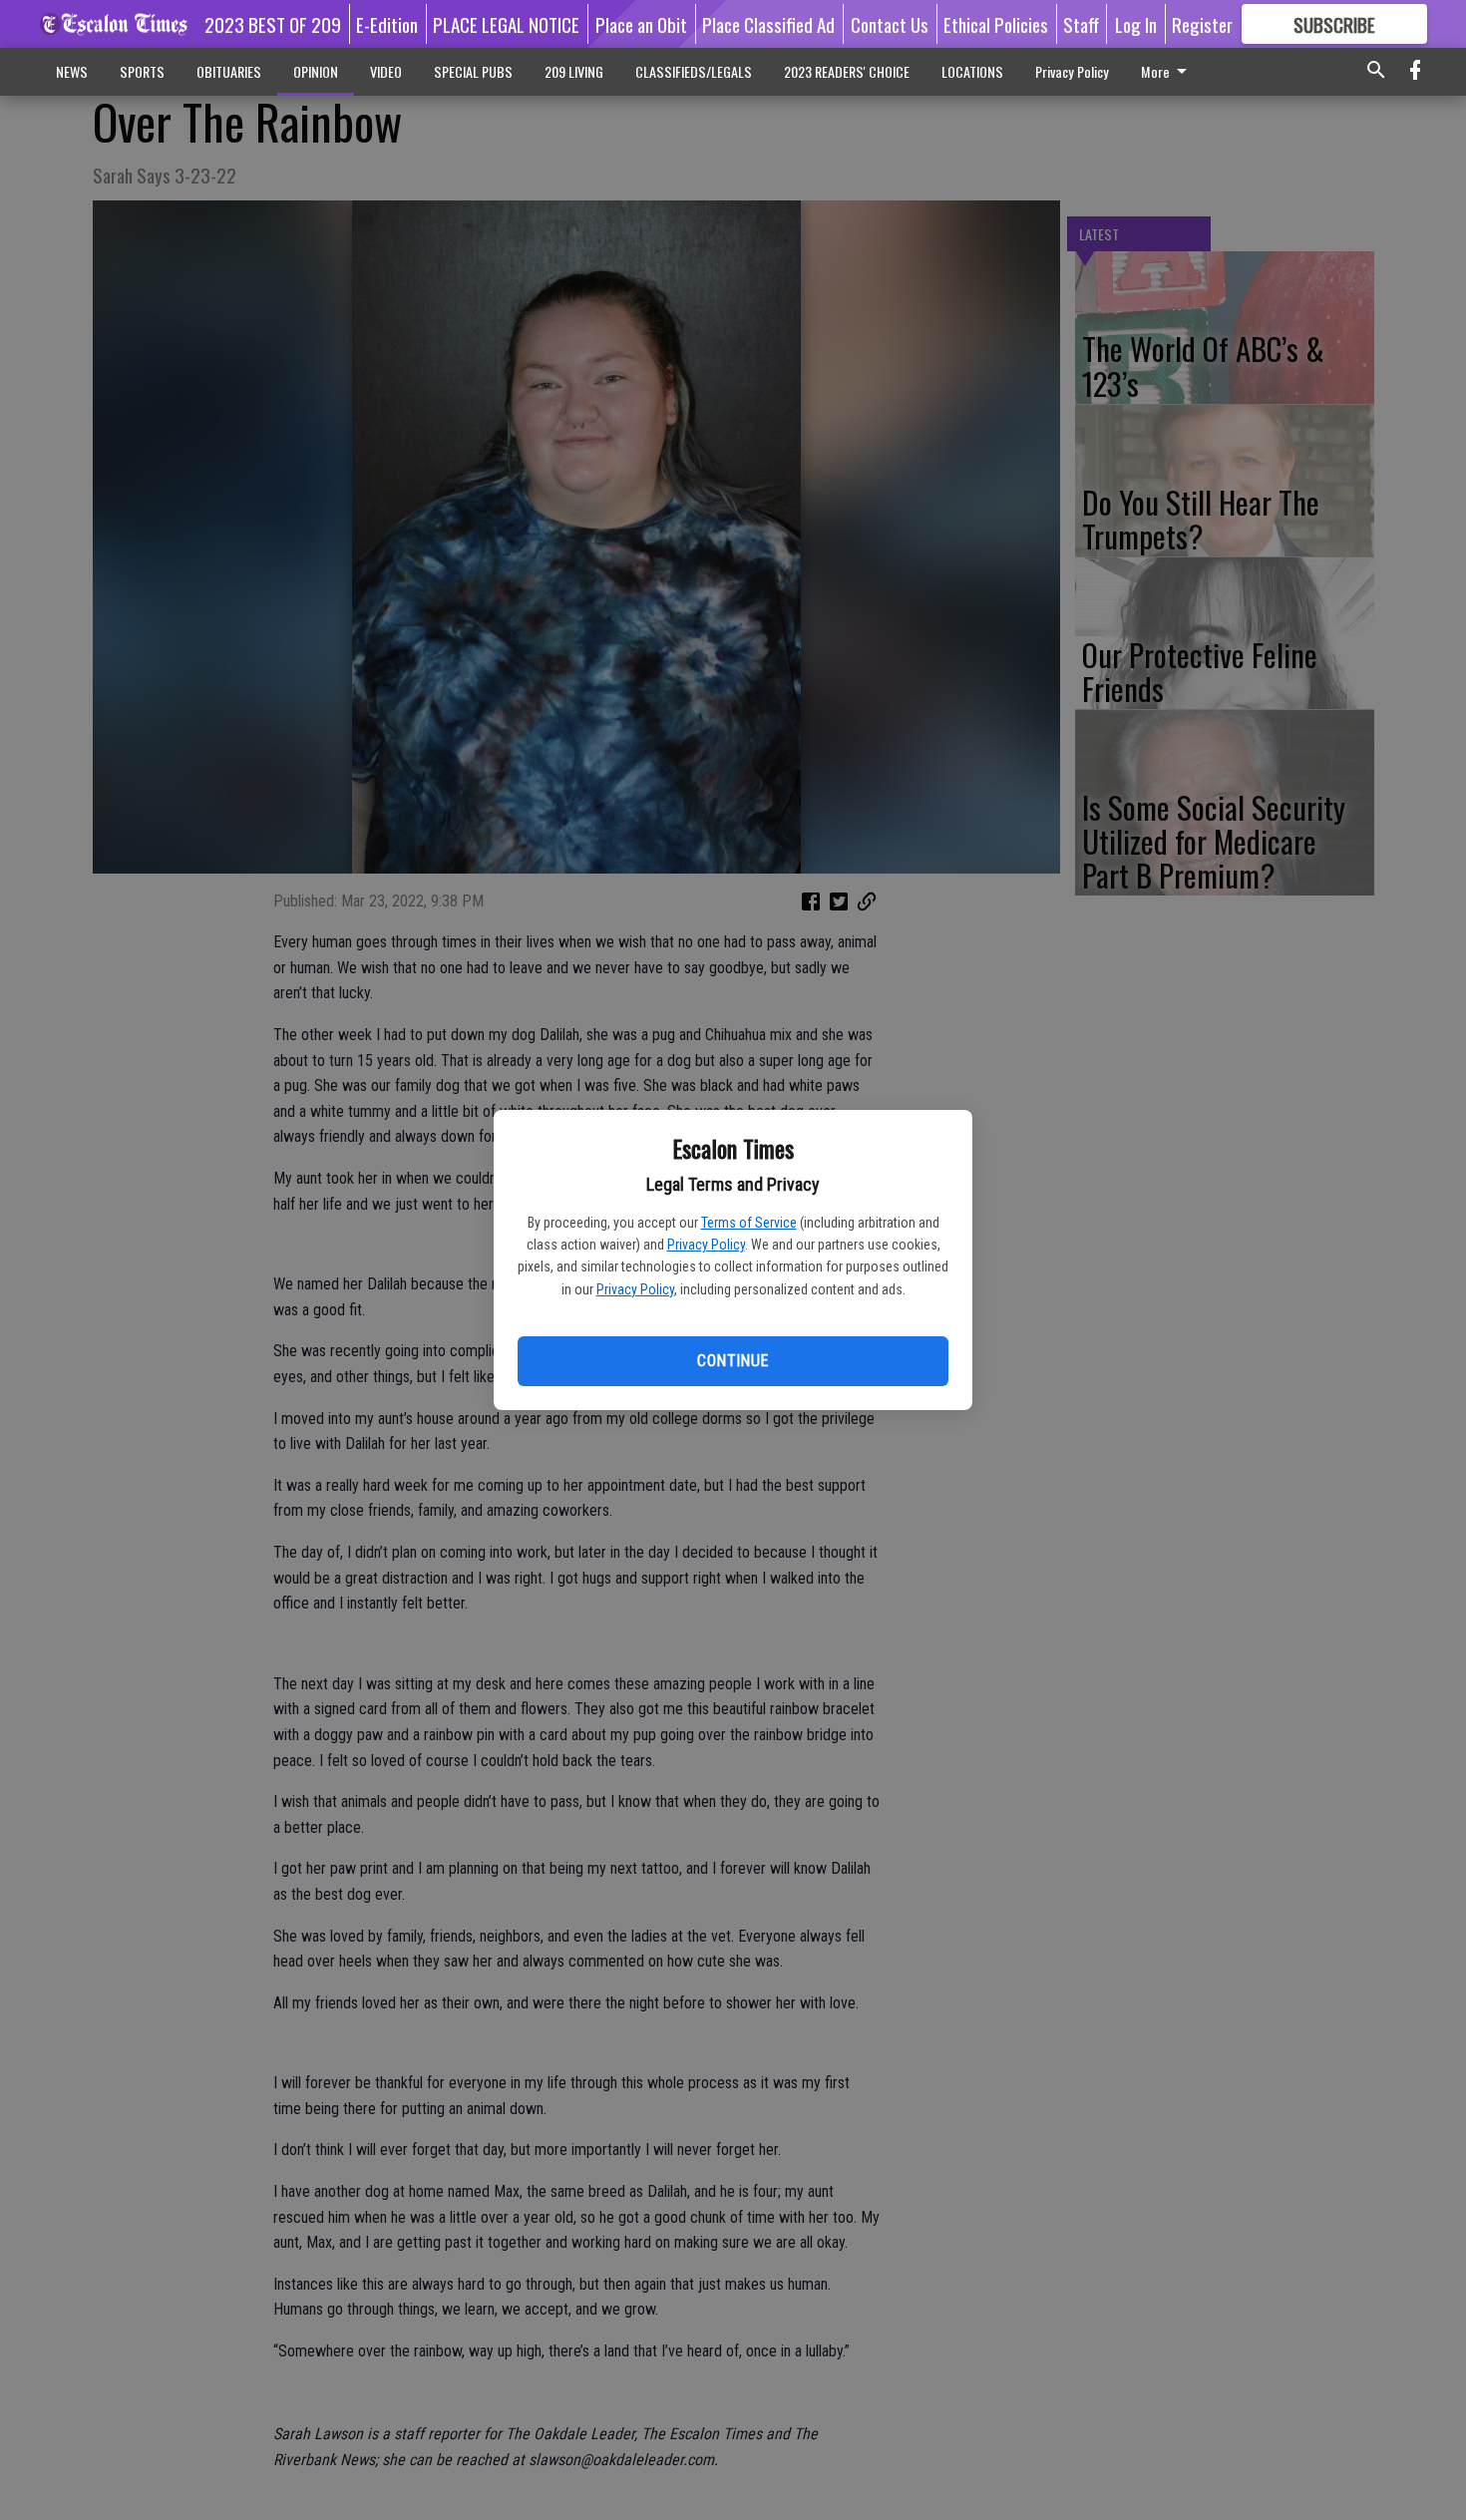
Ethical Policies (996, 24)
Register (1202, 24)
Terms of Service (749, 1223)
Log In (1136, 24)
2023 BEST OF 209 (273, 24)
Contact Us (890, 24)
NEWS (72, 71)
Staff (1081, 24)
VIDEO (386, 71)
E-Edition (387, 24)
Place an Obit (641, 24)
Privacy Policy (706, 1245)
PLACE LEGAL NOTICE (506, 24)
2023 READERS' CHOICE (847, 71)
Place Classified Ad (768, 24)
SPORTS (142, 71)
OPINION (316, 71)
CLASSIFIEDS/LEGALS (694, 71)
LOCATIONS (972, 71)
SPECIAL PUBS (473, 71)
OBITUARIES (229, 71)
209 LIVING (574, 71)
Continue (733, 1361)
